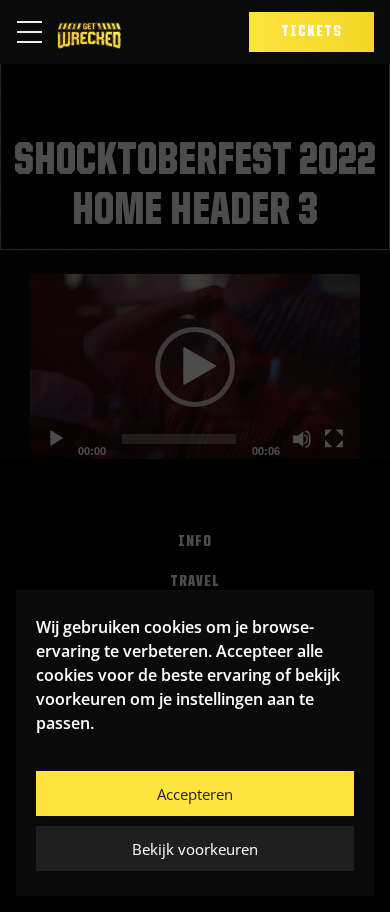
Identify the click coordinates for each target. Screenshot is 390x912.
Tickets (311, 32)
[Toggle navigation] (35, 32)
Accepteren (195, 794)
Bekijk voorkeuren (195, 849)
